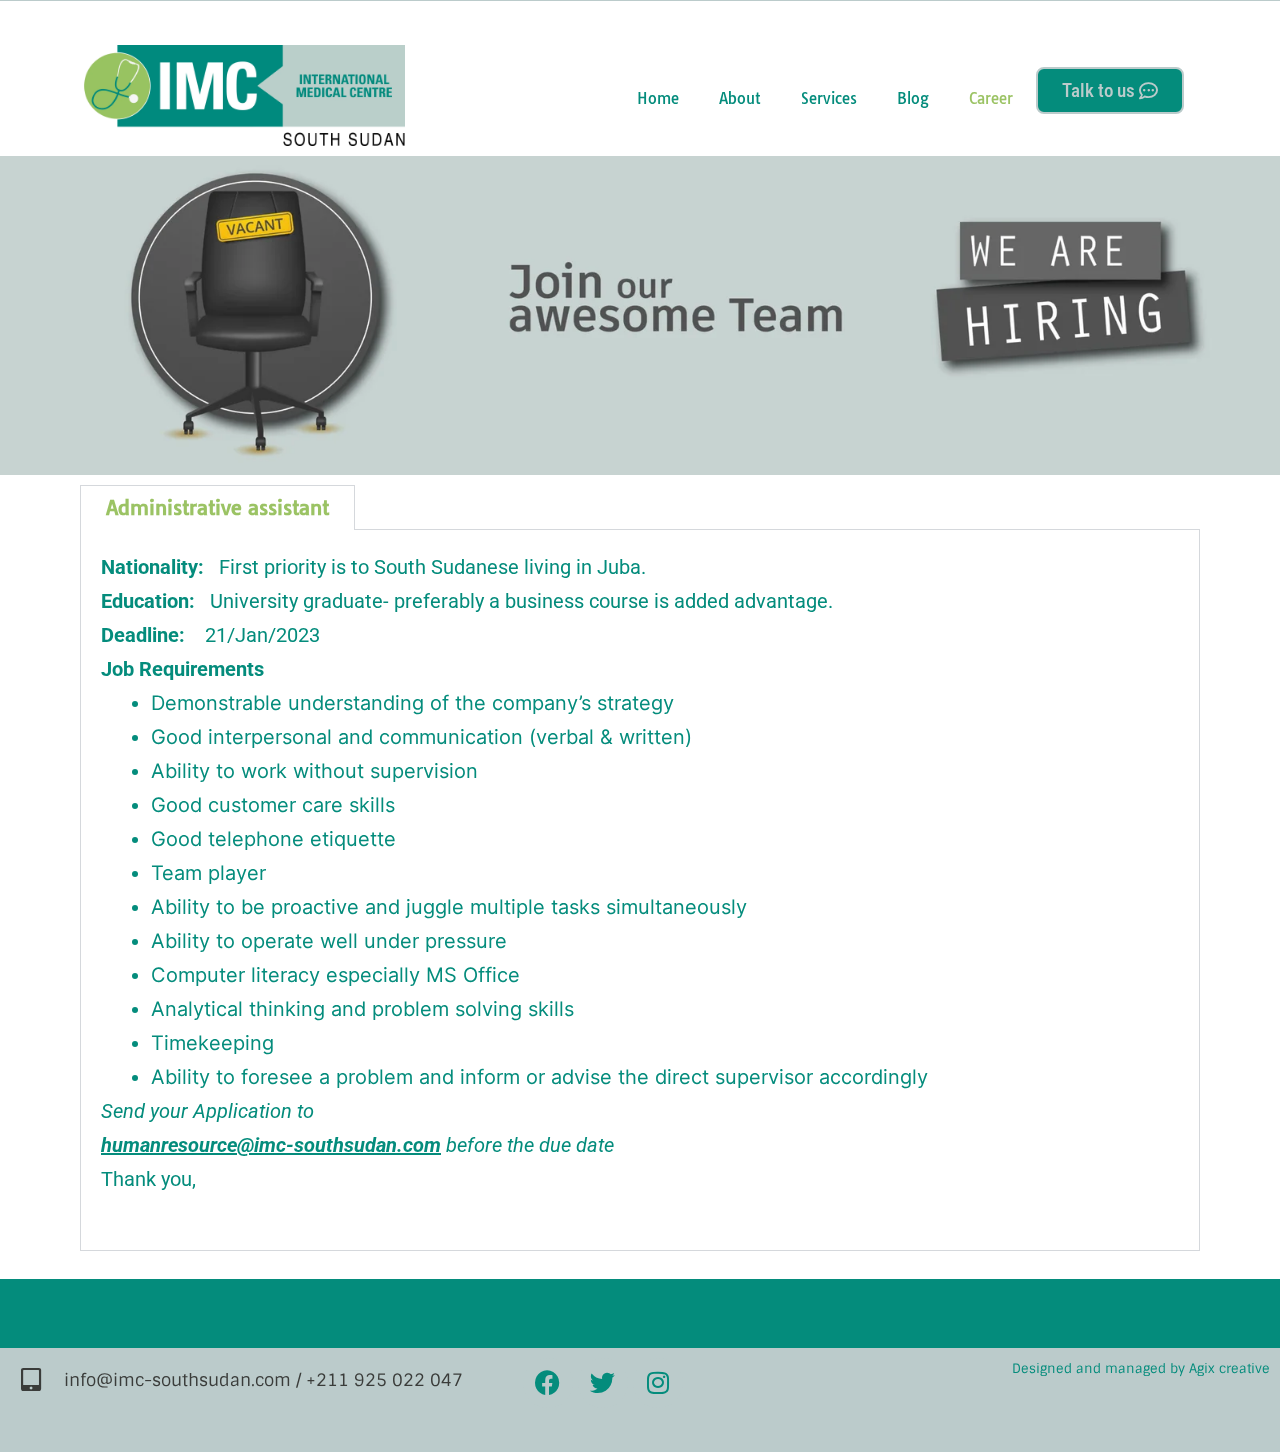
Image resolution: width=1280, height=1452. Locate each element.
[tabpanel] (640, 890)
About (740, 98)
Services (829, 98)
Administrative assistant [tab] (217, 507)
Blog (913, 98)
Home (658, 98)
